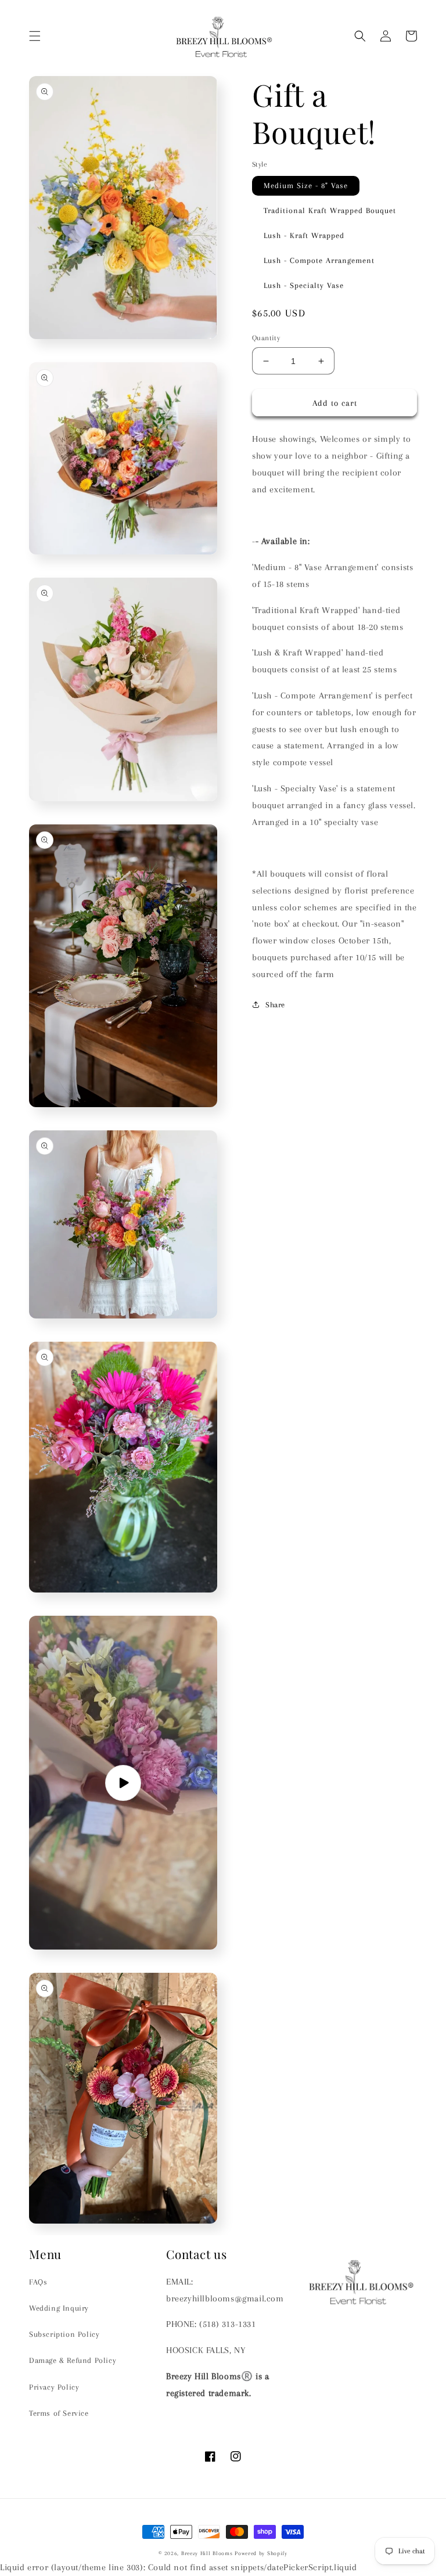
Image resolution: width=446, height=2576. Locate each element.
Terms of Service (59, 2413)
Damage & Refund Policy (73, 2360)
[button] (35, 36)
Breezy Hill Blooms (207, 2553)
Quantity (266, 338)
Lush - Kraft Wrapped (304, 235)
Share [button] (275, 1005)
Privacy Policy (54, 2387)
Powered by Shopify (261, 2553)
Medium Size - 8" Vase (306, 185)
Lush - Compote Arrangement (319, 260)
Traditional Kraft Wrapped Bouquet (330, 210)
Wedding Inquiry (59, 2308)
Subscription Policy (64, 2334)
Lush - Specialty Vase (304, 285)
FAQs (38, 2282)
